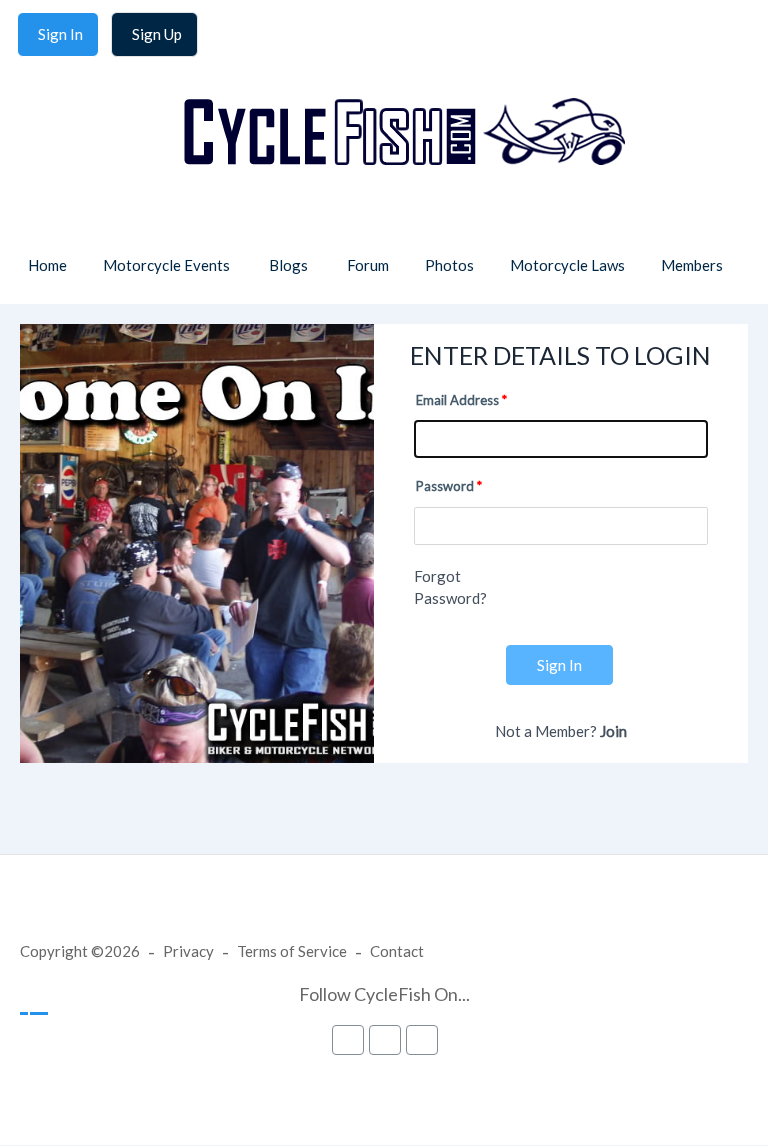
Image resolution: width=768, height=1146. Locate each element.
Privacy (188, 951)
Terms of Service (292, 951)
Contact (397, 951)
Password (445, 486)
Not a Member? (561, 731)
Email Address (457, 400)
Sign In (559, 665)
